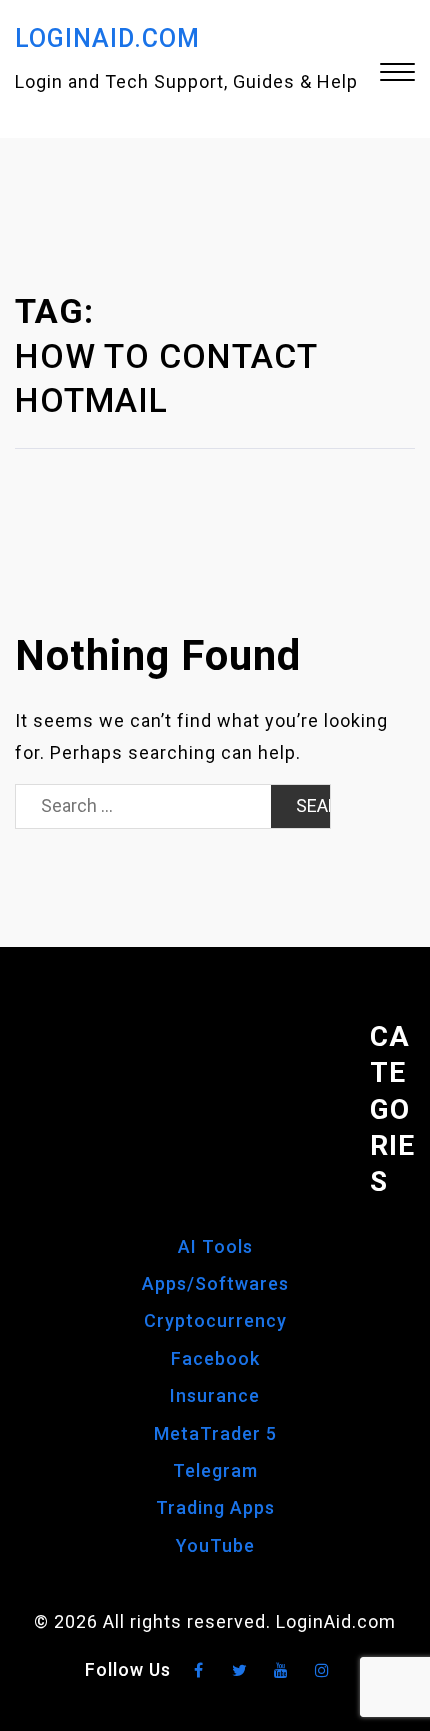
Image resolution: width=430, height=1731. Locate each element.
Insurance (215, 1395)
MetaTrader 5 (215, 1433)
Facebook (215, 1358)
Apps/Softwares (215, 1283)
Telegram (215, 1470)
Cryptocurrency (215, 1320)
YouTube (215, 1545)
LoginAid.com (107, 38)
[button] (397, 74)
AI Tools (215, 1246)
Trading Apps (215, 1507)
